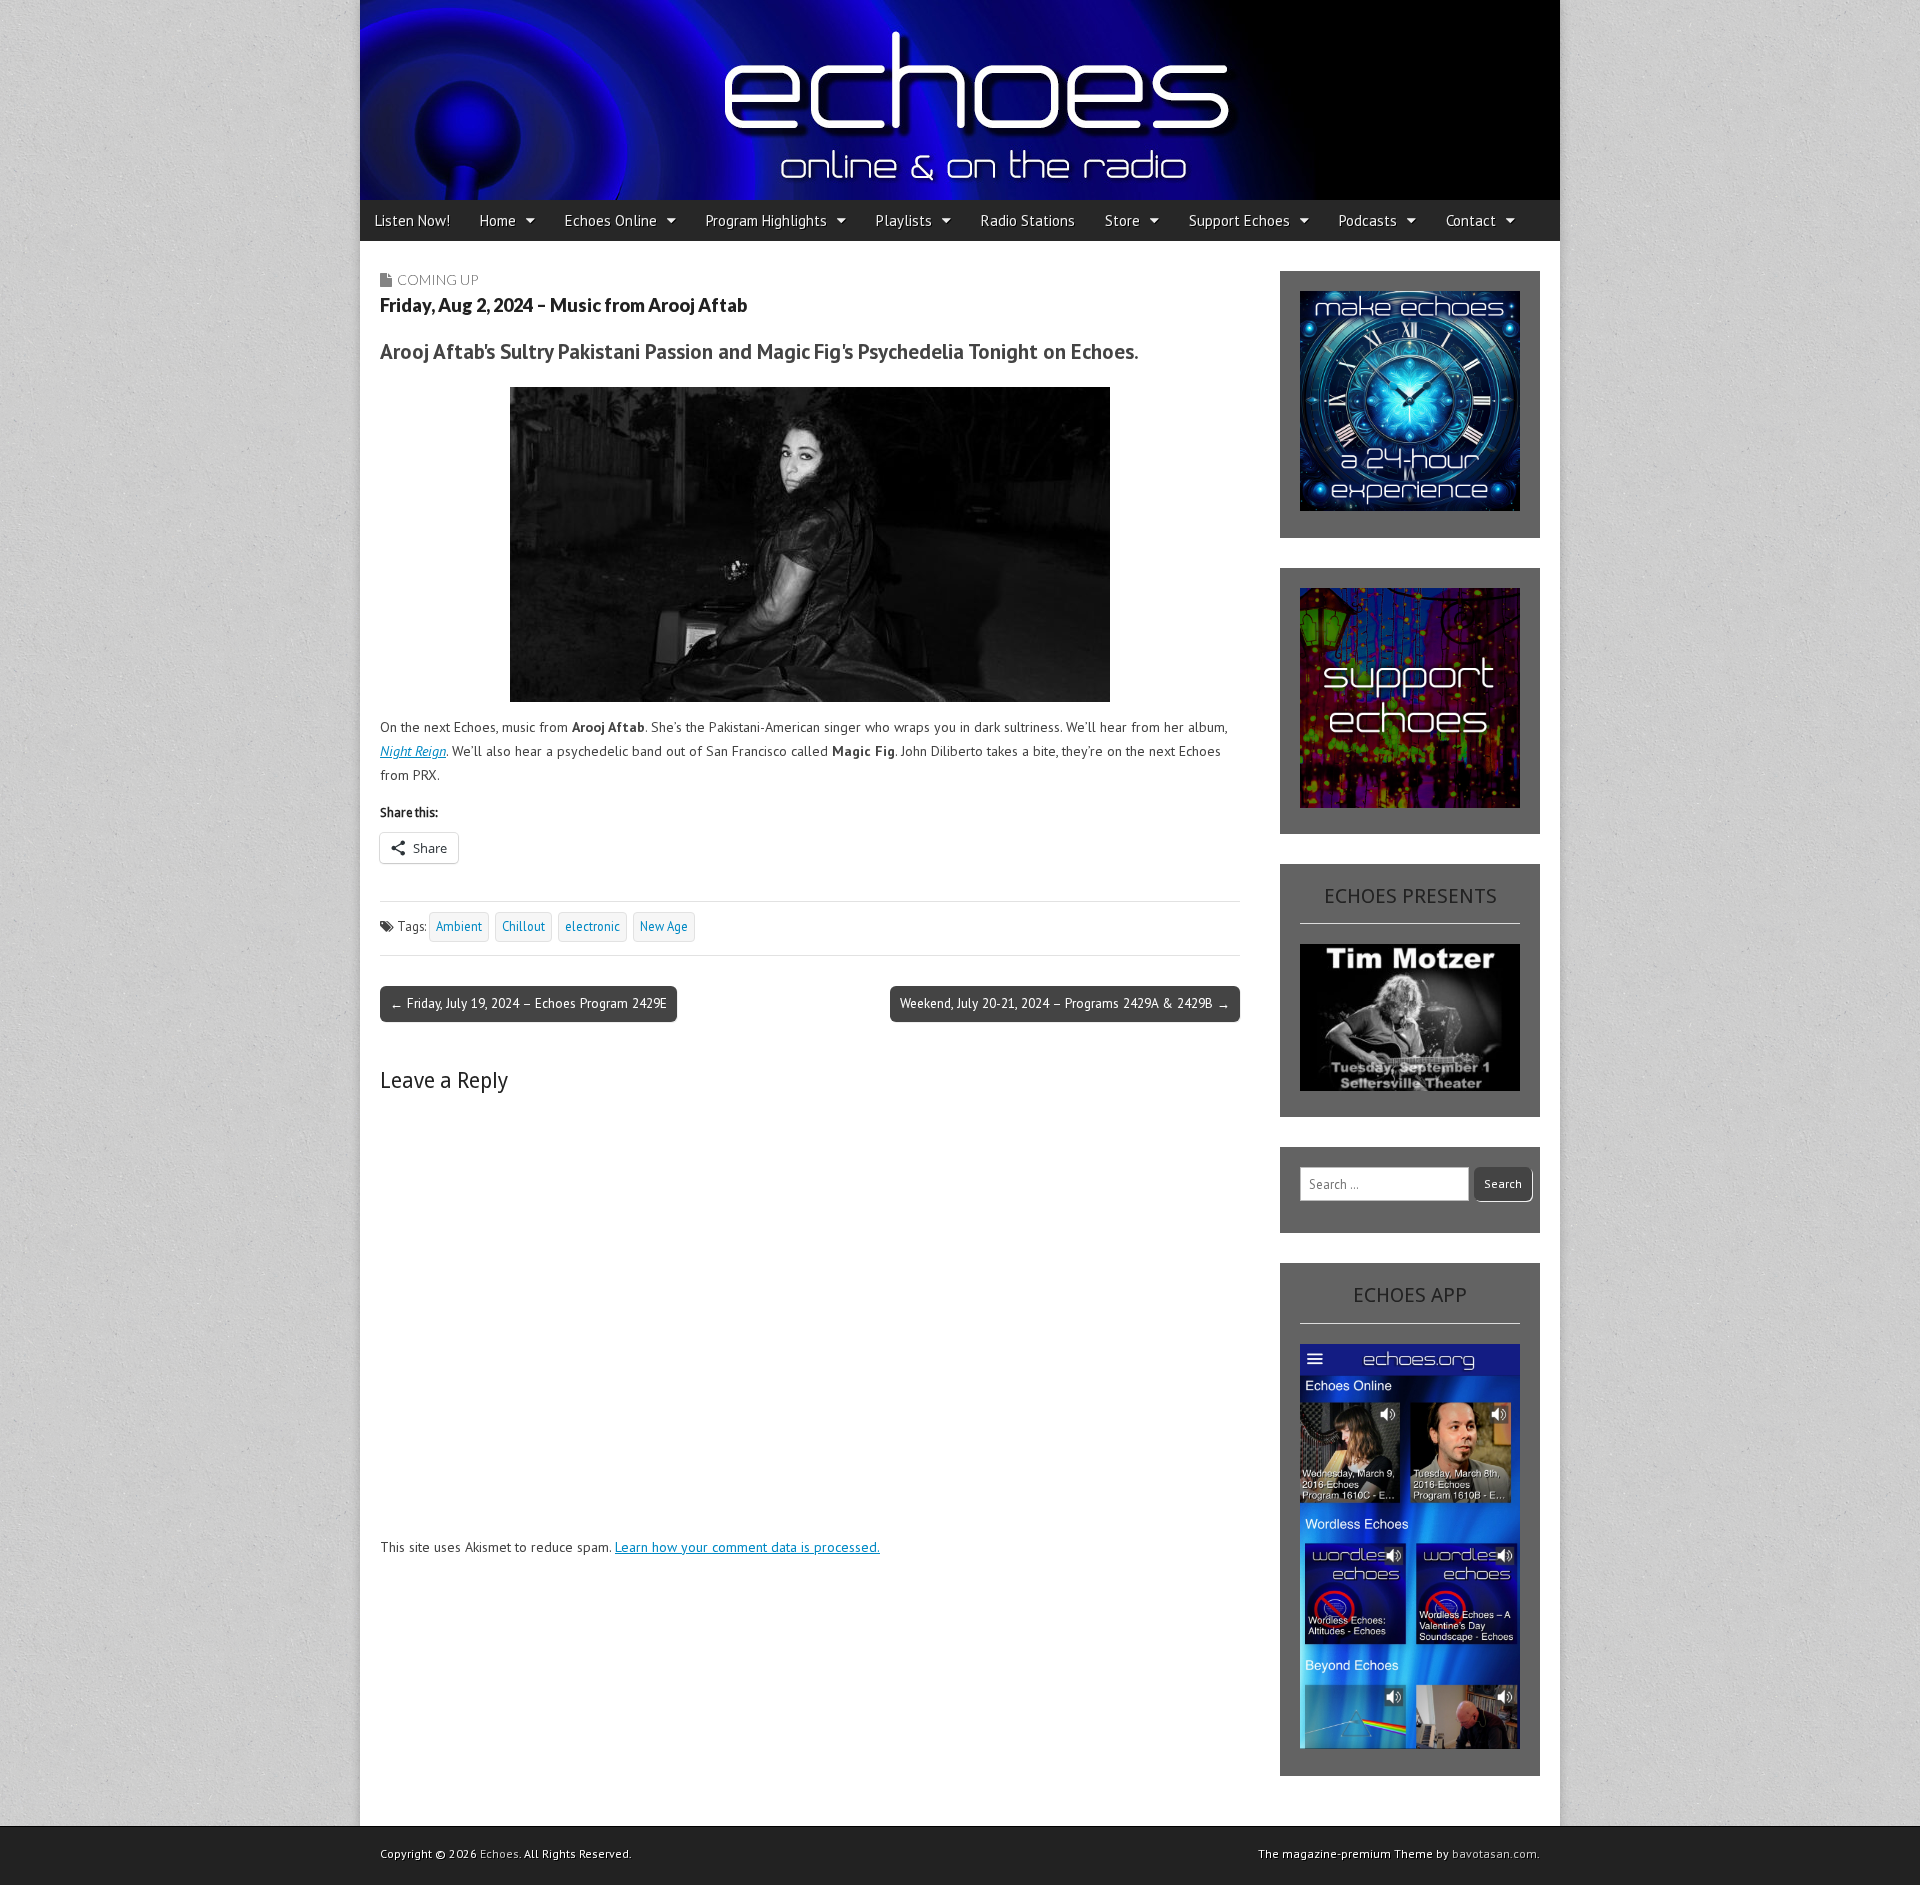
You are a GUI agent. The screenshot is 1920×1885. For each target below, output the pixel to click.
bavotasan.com (1494, 1853)
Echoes (499, 1853)
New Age (664, 926)
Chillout (523, 926)
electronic (592, 926)
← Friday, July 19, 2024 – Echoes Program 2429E (528, 1003)
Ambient (459, 926)
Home (498, 220)
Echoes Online (611, 220)
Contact (1471, 220)
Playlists (904, 220)
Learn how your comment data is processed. (747, 1547)
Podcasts (1368, 220)
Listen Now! (412, 220)
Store (1122, 220)
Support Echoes (1239, 220)
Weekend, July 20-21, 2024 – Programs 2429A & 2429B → (1065, 1003)
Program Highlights (766, 220)
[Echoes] (960, 100)
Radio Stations (1028, 220)
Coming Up (437, 279)
